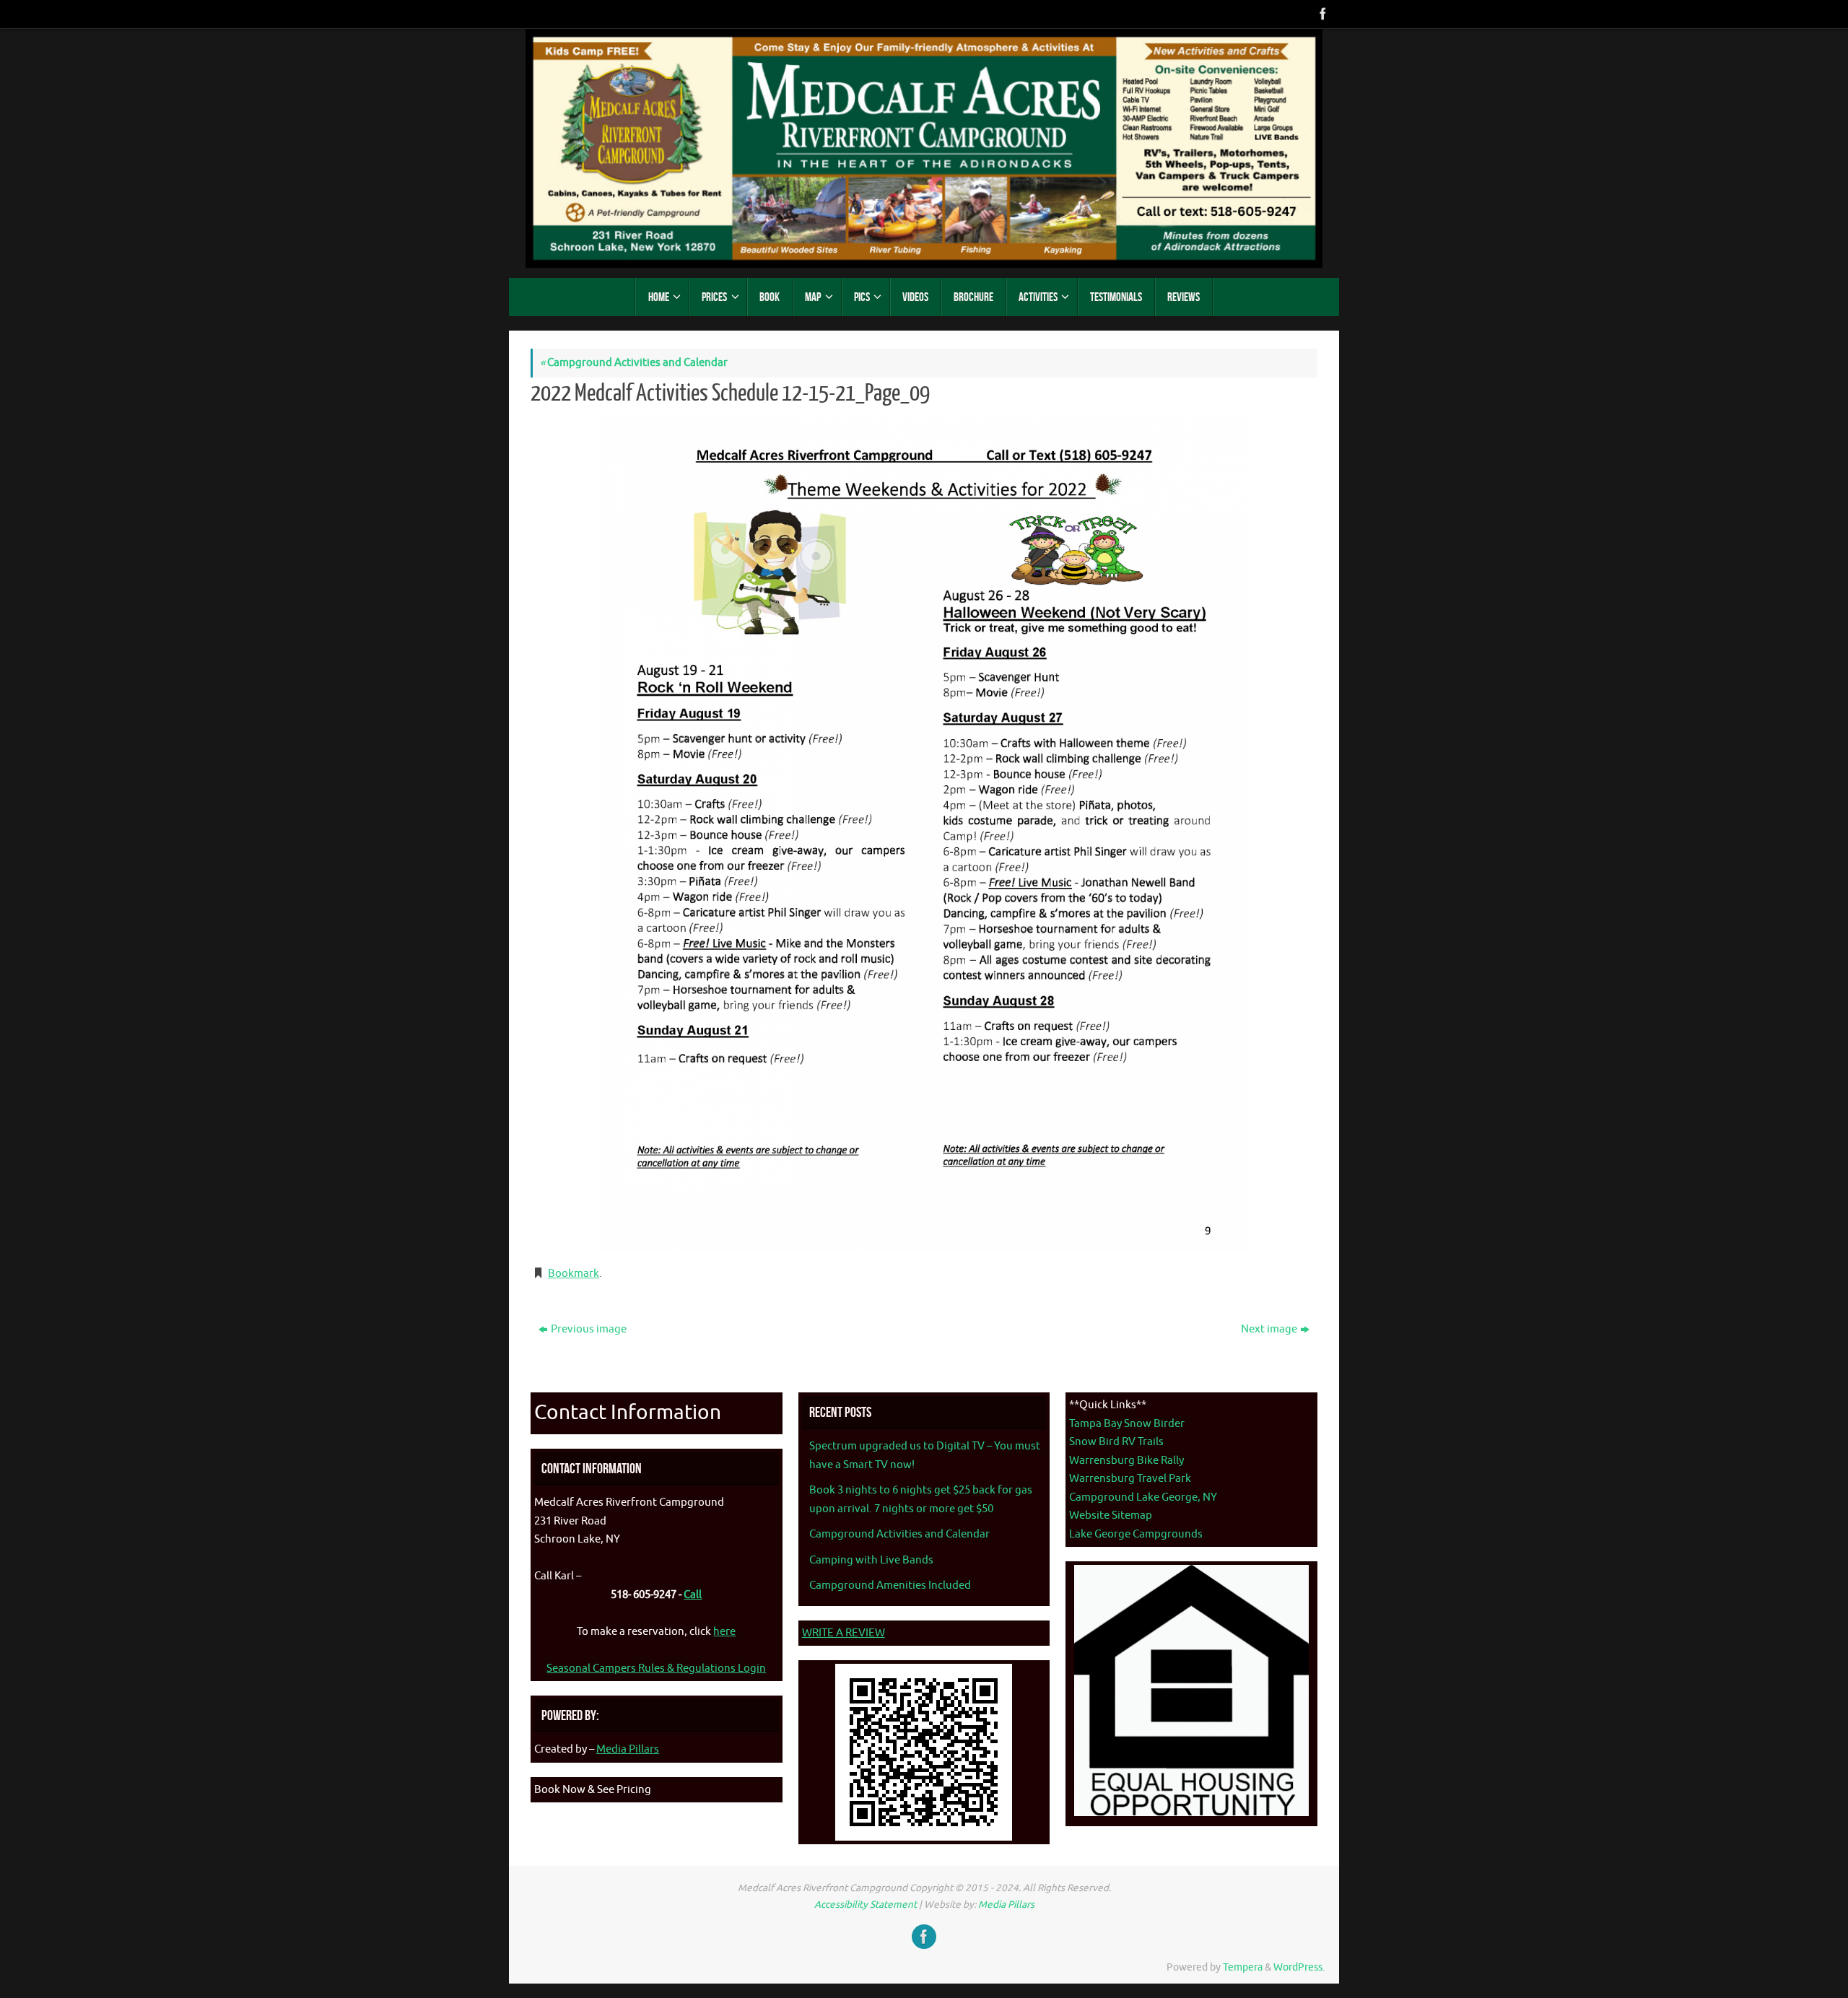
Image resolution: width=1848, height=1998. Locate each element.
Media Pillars (628, 1749)
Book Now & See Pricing (593, 1790)
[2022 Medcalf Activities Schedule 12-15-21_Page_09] (924, 833)
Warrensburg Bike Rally (1126, 1461)
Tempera (1243, 1967)
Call (693, 1595)
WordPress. (1299, 1967)
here (724, 1632)
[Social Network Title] (1322, 14)
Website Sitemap (1111, 1515)
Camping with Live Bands (871, 1560)
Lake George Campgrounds (1136, 1534)
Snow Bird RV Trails (1116, 1442)
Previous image (589, 1329)
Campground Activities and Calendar (634, 363)
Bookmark (574, 1274)
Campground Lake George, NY (1143, 1497)
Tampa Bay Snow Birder (1127, 1424)
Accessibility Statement (866, 1905)
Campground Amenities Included (890, 1585)
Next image (1269, 1329)
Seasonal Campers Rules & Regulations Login (656, 1668)
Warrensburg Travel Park (1130, 1479)
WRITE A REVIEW (844, 1633)
